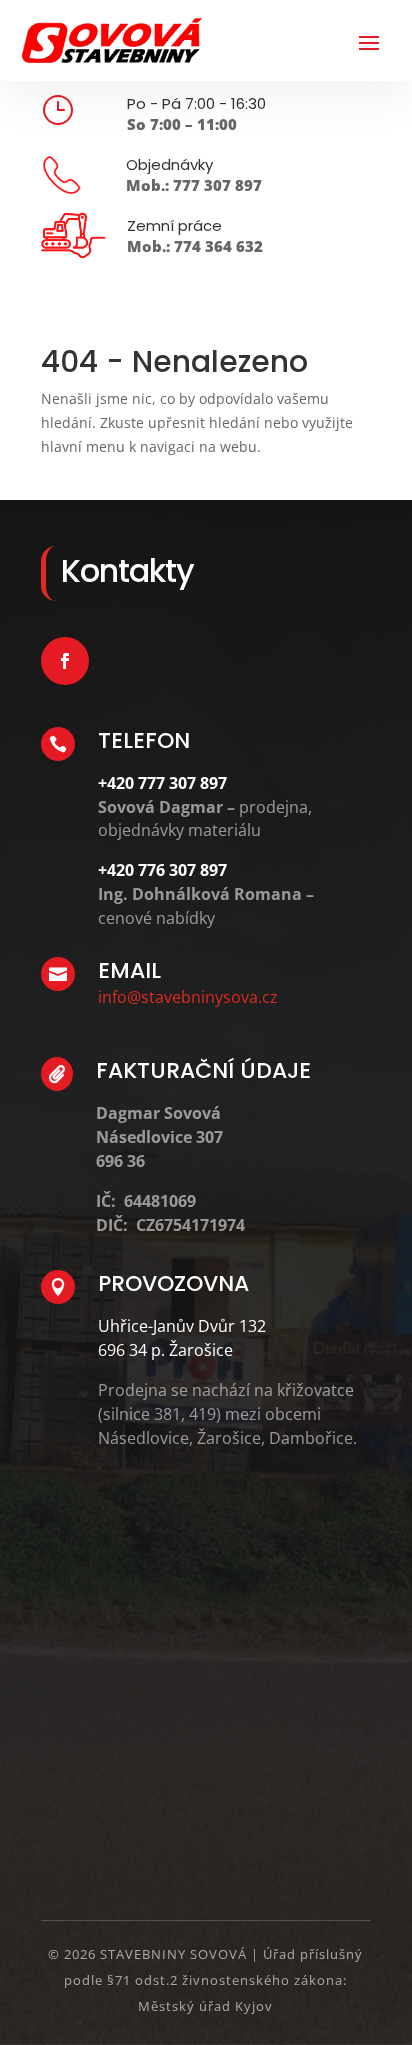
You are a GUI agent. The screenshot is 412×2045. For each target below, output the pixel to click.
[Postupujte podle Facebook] (65, 661)
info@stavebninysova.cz (188, 997)
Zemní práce (174, 225)
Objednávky (169, 164)
